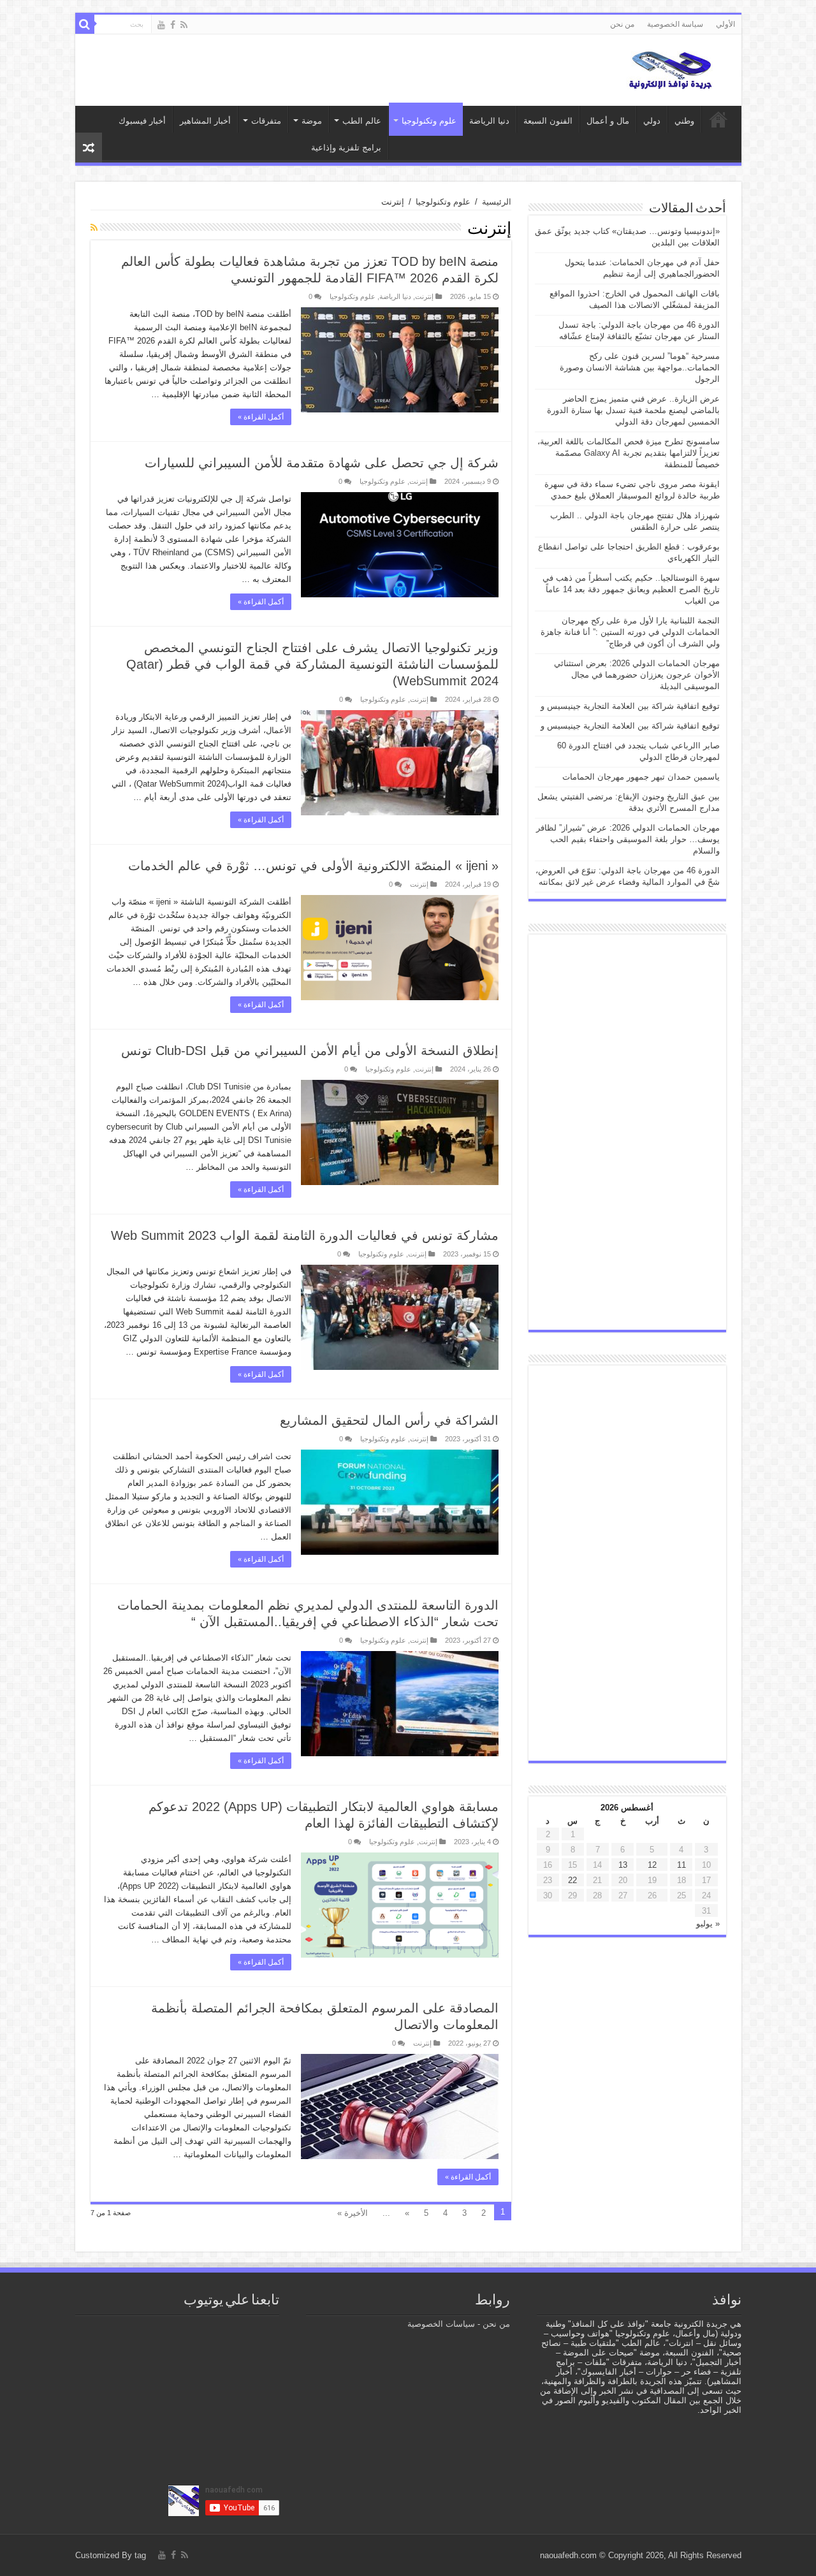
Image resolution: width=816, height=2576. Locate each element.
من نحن (622, 24)
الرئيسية (497, 202)
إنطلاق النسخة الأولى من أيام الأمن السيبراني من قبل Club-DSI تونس (310, 1051)
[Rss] (184, 25)
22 (572, 1880)
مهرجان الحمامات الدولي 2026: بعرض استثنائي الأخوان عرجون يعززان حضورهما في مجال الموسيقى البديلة (637, 675)
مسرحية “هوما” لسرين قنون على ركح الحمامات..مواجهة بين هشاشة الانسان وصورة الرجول (640, 367)
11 (681, 1865)
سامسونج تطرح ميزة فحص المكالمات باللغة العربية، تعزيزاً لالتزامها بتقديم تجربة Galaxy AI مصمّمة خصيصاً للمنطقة (629, 453)
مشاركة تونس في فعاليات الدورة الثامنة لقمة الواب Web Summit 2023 (305, 1235)
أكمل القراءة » (261, 417)
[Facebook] (173, 25)
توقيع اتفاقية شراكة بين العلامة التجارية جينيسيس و (630, 706)
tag (140, 2555)
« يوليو (708, 1924)
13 (623, 1865)
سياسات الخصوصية (441, 2324)
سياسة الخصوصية (675, 24)
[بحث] (85, 24)
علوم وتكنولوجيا (443, 202)
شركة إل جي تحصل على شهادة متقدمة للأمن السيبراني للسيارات (322, 463)
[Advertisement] (627, 1132)
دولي (652, 121)
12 (652, 1865)
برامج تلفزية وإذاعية (346, 148)
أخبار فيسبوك (142, 121)
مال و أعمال (608, 121)
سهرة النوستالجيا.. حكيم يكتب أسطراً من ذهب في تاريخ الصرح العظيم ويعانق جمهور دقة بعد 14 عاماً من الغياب (631, 589)
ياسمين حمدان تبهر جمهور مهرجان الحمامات (641, 777)
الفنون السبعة (548, 121)
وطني (684, 121)
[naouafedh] (671, 68)
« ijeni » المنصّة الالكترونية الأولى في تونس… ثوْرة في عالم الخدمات (313, 866)
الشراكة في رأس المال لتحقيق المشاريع (389, 1420)
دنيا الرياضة (489, 121)
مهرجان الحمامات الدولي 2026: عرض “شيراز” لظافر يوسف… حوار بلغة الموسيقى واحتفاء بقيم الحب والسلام (628, 839)
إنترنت (424, 296)
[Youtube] (161, 25)
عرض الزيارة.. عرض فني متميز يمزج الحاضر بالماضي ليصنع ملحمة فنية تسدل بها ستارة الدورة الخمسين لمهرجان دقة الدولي (633, 410)
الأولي (725, 24)
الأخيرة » (353, 2213)
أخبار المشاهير (205, 121)
